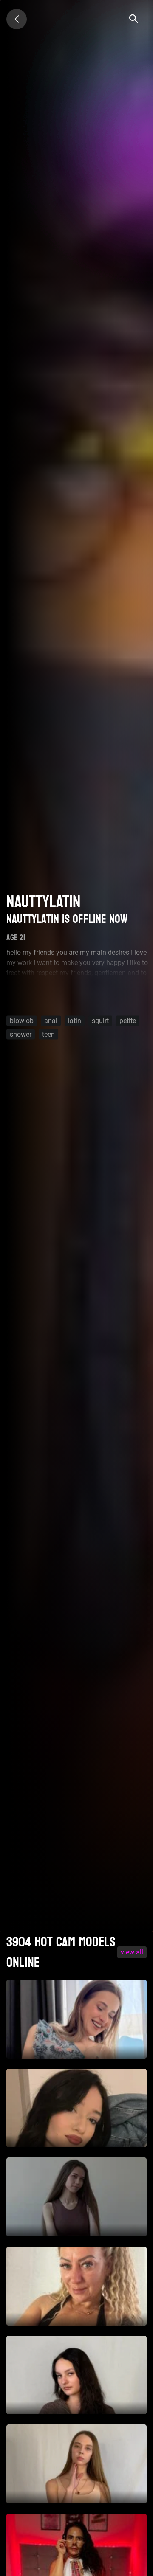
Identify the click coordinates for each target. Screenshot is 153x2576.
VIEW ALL (132, 1952)
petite (128, 1020)
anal (51, 1020)
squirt (100, 1020)
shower (21, 1034)
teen (48, 1034)
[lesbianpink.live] (17, 19)
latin (75, 1020)
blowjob (22, 1020)
